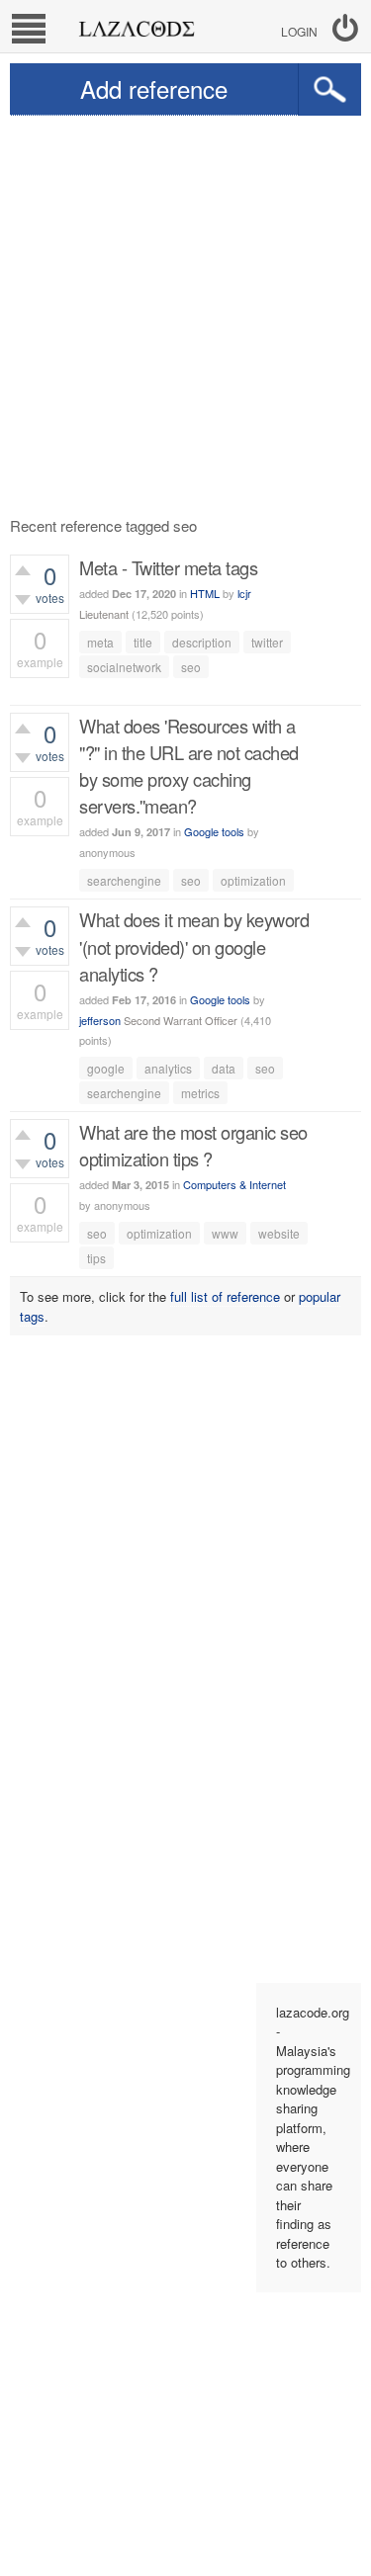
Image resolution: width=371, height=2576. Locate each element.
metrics (200, 1093)
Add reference (154, 88)
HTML (205, 593)
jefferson (100, 1020)
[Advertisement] (185, 311)
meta (100, 642)
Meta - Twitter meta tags (168, 567)
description (202, 642)
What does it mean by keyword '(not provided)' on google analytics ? (194, 946)
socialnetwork (124, 667)
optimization (253, 880)
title (143, 642)
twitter (267, 642)
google (106, 1068)
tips (96, 1258)
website (279, 1233)
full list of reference (225, 1296)
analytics (168, 1068)
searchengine (124, 880)
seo (191, 667)
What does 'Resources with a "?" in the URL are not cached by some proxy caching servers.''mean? (189, 766)
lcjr (244, 593)
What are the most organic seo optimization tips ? (193, 1145)
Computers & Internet (234, 1184)
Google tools (214, 831)
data (224, 1068)
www (225, 1233)
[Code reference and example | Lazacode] (136, 24)
